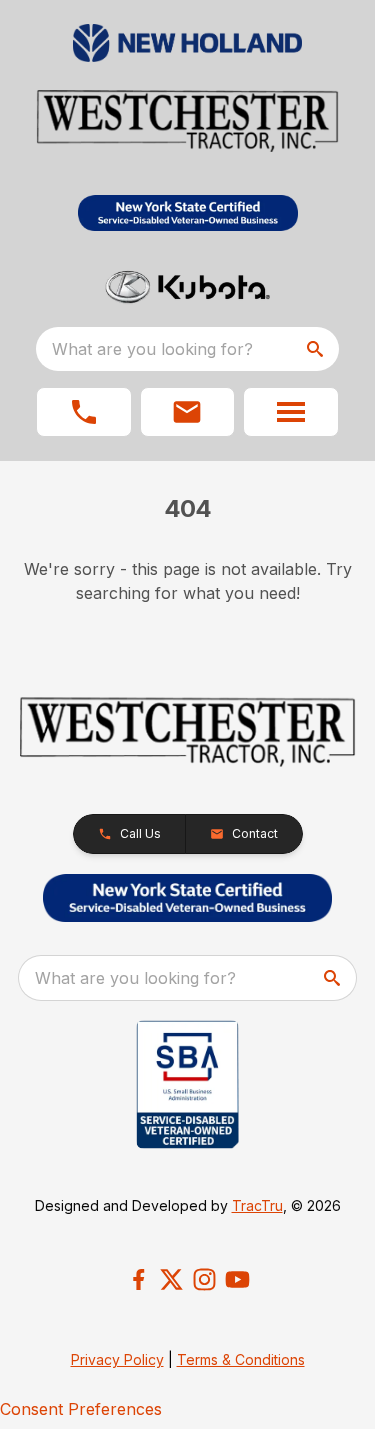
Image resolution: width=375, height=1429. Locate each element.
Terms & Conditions (241, 1359)
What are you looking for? (152, 349)
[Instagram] (204, 1279)
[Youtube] (237, 1279)
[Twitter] (171, 1279)
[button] (84, 412)
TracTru (257, 1205)
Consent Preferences (81, 1409)
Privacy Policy (117, 1359)
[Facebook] (138, 1279)
